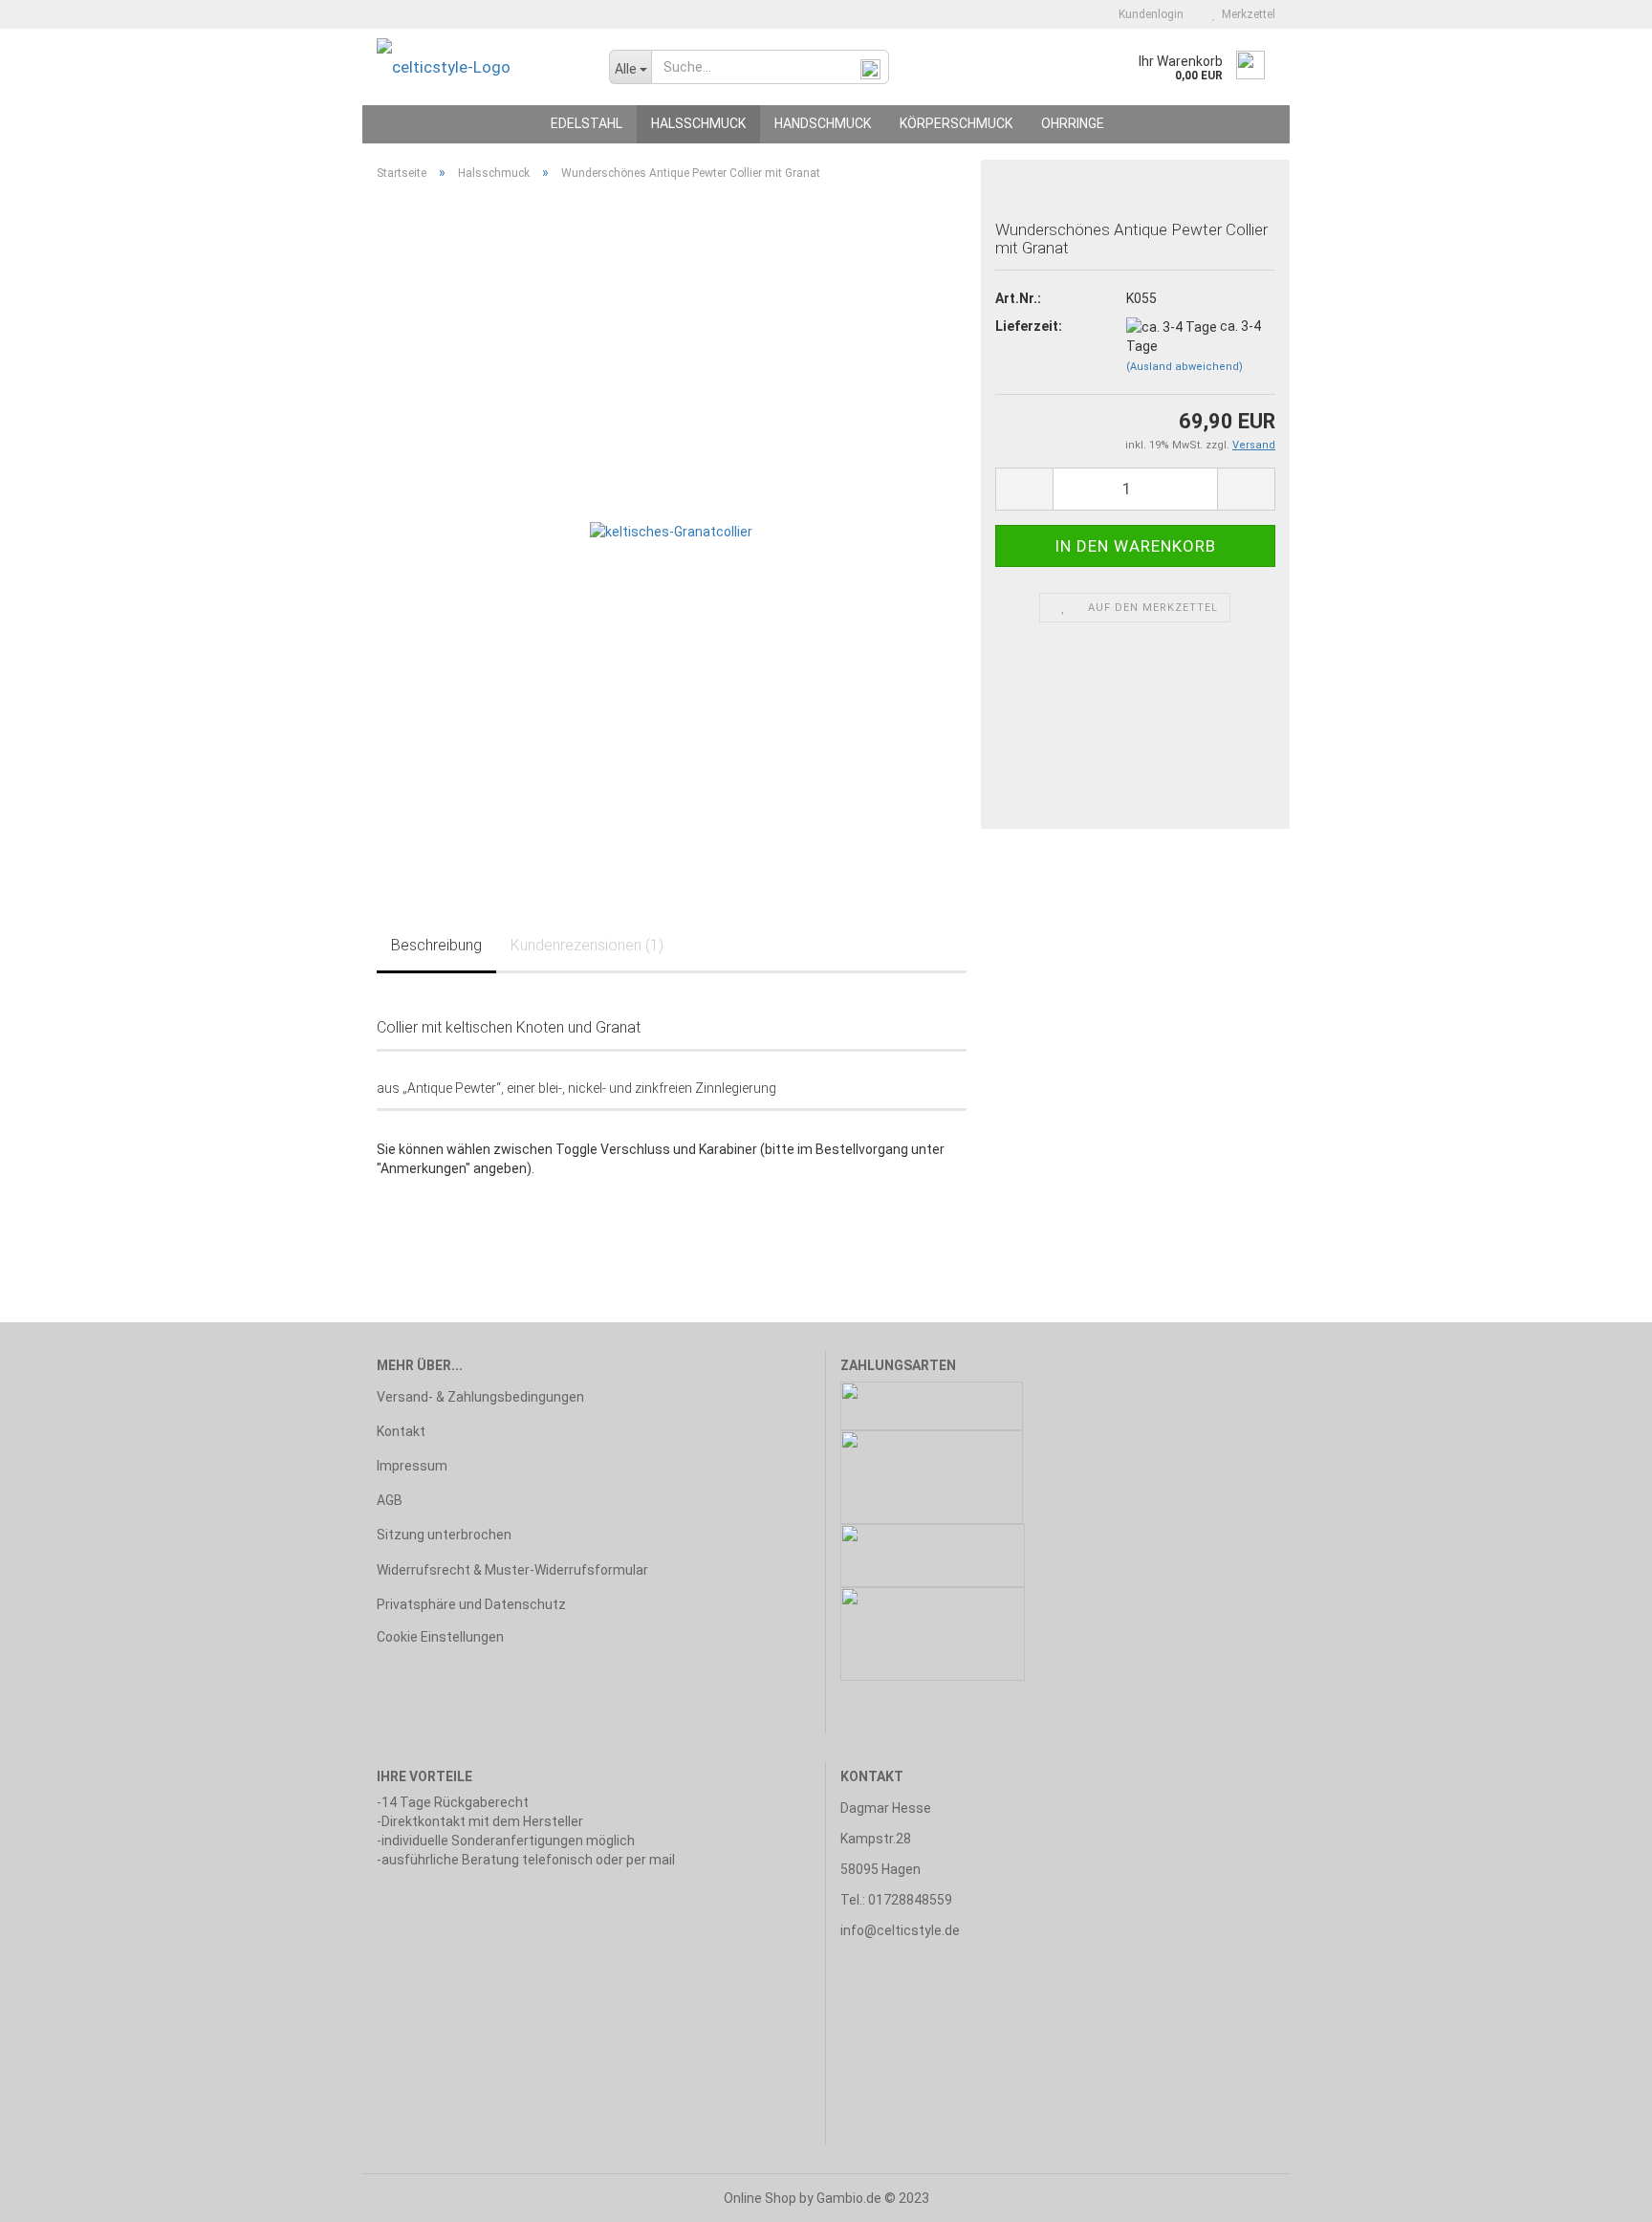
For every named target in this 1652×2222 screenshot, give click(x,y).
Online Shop (760, 2198)
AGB (390, 1500)
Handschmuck (823, 123)
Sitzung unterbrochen (444, 1535)
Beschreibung (436, 945)
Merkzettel (1246, 14)
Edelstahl (587, 123)
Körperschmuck (956, 123)
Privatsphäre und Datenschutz (471, 1604)
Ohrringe (1073, 123)
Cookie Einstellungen (440, 1637)
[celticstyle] (478, 67)
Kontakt (401, 1431)
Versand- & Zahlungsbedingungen (480, 1397)
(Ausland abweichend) (1185, 367)
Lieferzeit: (1029, 326)
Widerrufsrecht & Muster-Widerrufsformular (512, 1570)
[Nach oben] (1599, 2193)
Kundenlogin (1148, 14)
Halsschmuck (698, 123)
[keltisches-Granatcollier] (671, 530)
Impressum (412, 1466)
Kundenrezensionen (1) (587, 945)
